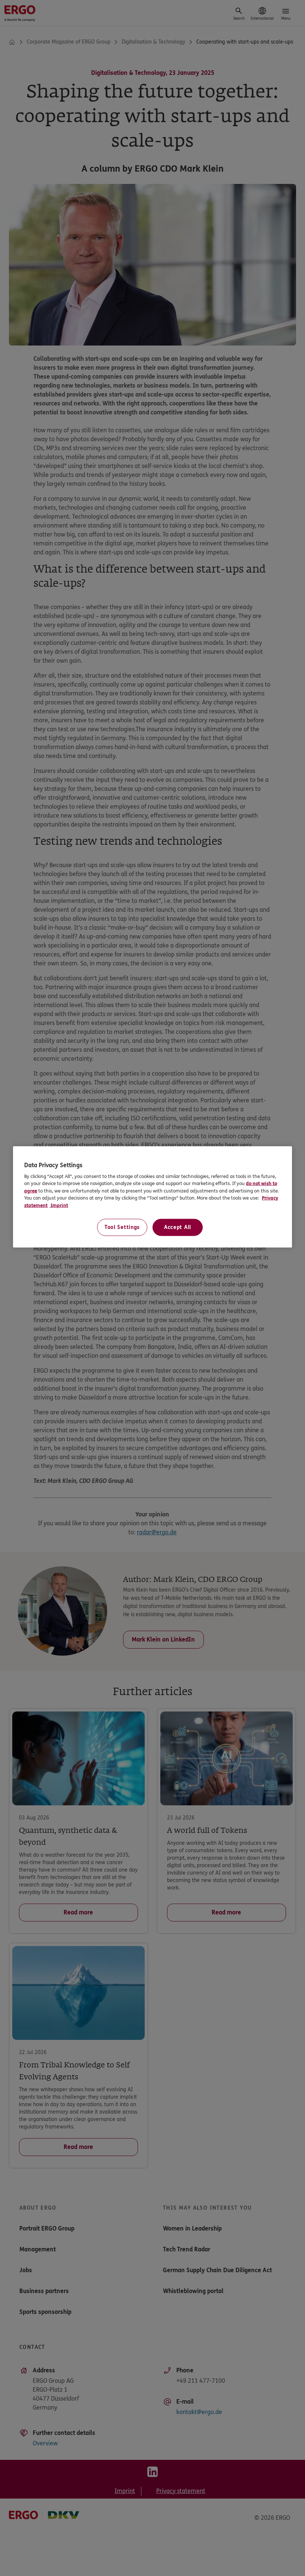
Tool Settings (122, 1227)
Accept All (178, 1227)
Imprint (59, 1206)
